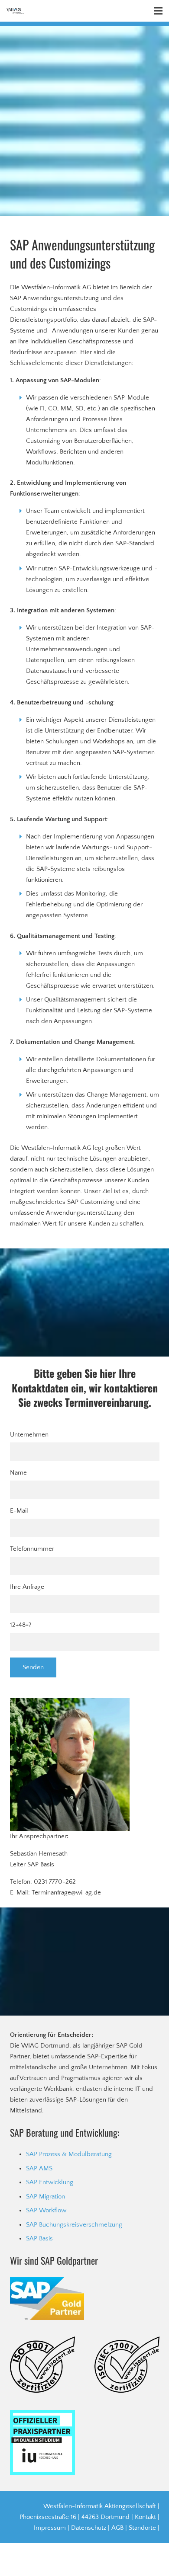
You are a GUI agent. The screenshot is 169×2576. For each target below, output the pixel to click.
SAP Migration (45, 2197)
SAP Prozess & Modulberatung (69, 2154)
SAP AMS (39, 2168)
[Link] (15, 11)
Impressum (50, 2528)
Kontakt (145, 2517)
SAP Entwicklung (50, 2182)
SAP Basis (39, 2238)
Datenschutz (89, 2528)
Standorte (142, 2528)
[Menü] (158, 11)
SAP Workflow (46, 2210)
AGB (117, 2528)
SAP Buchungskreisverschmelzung (74, 2225)
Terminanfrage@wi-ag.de (66, 1893)
